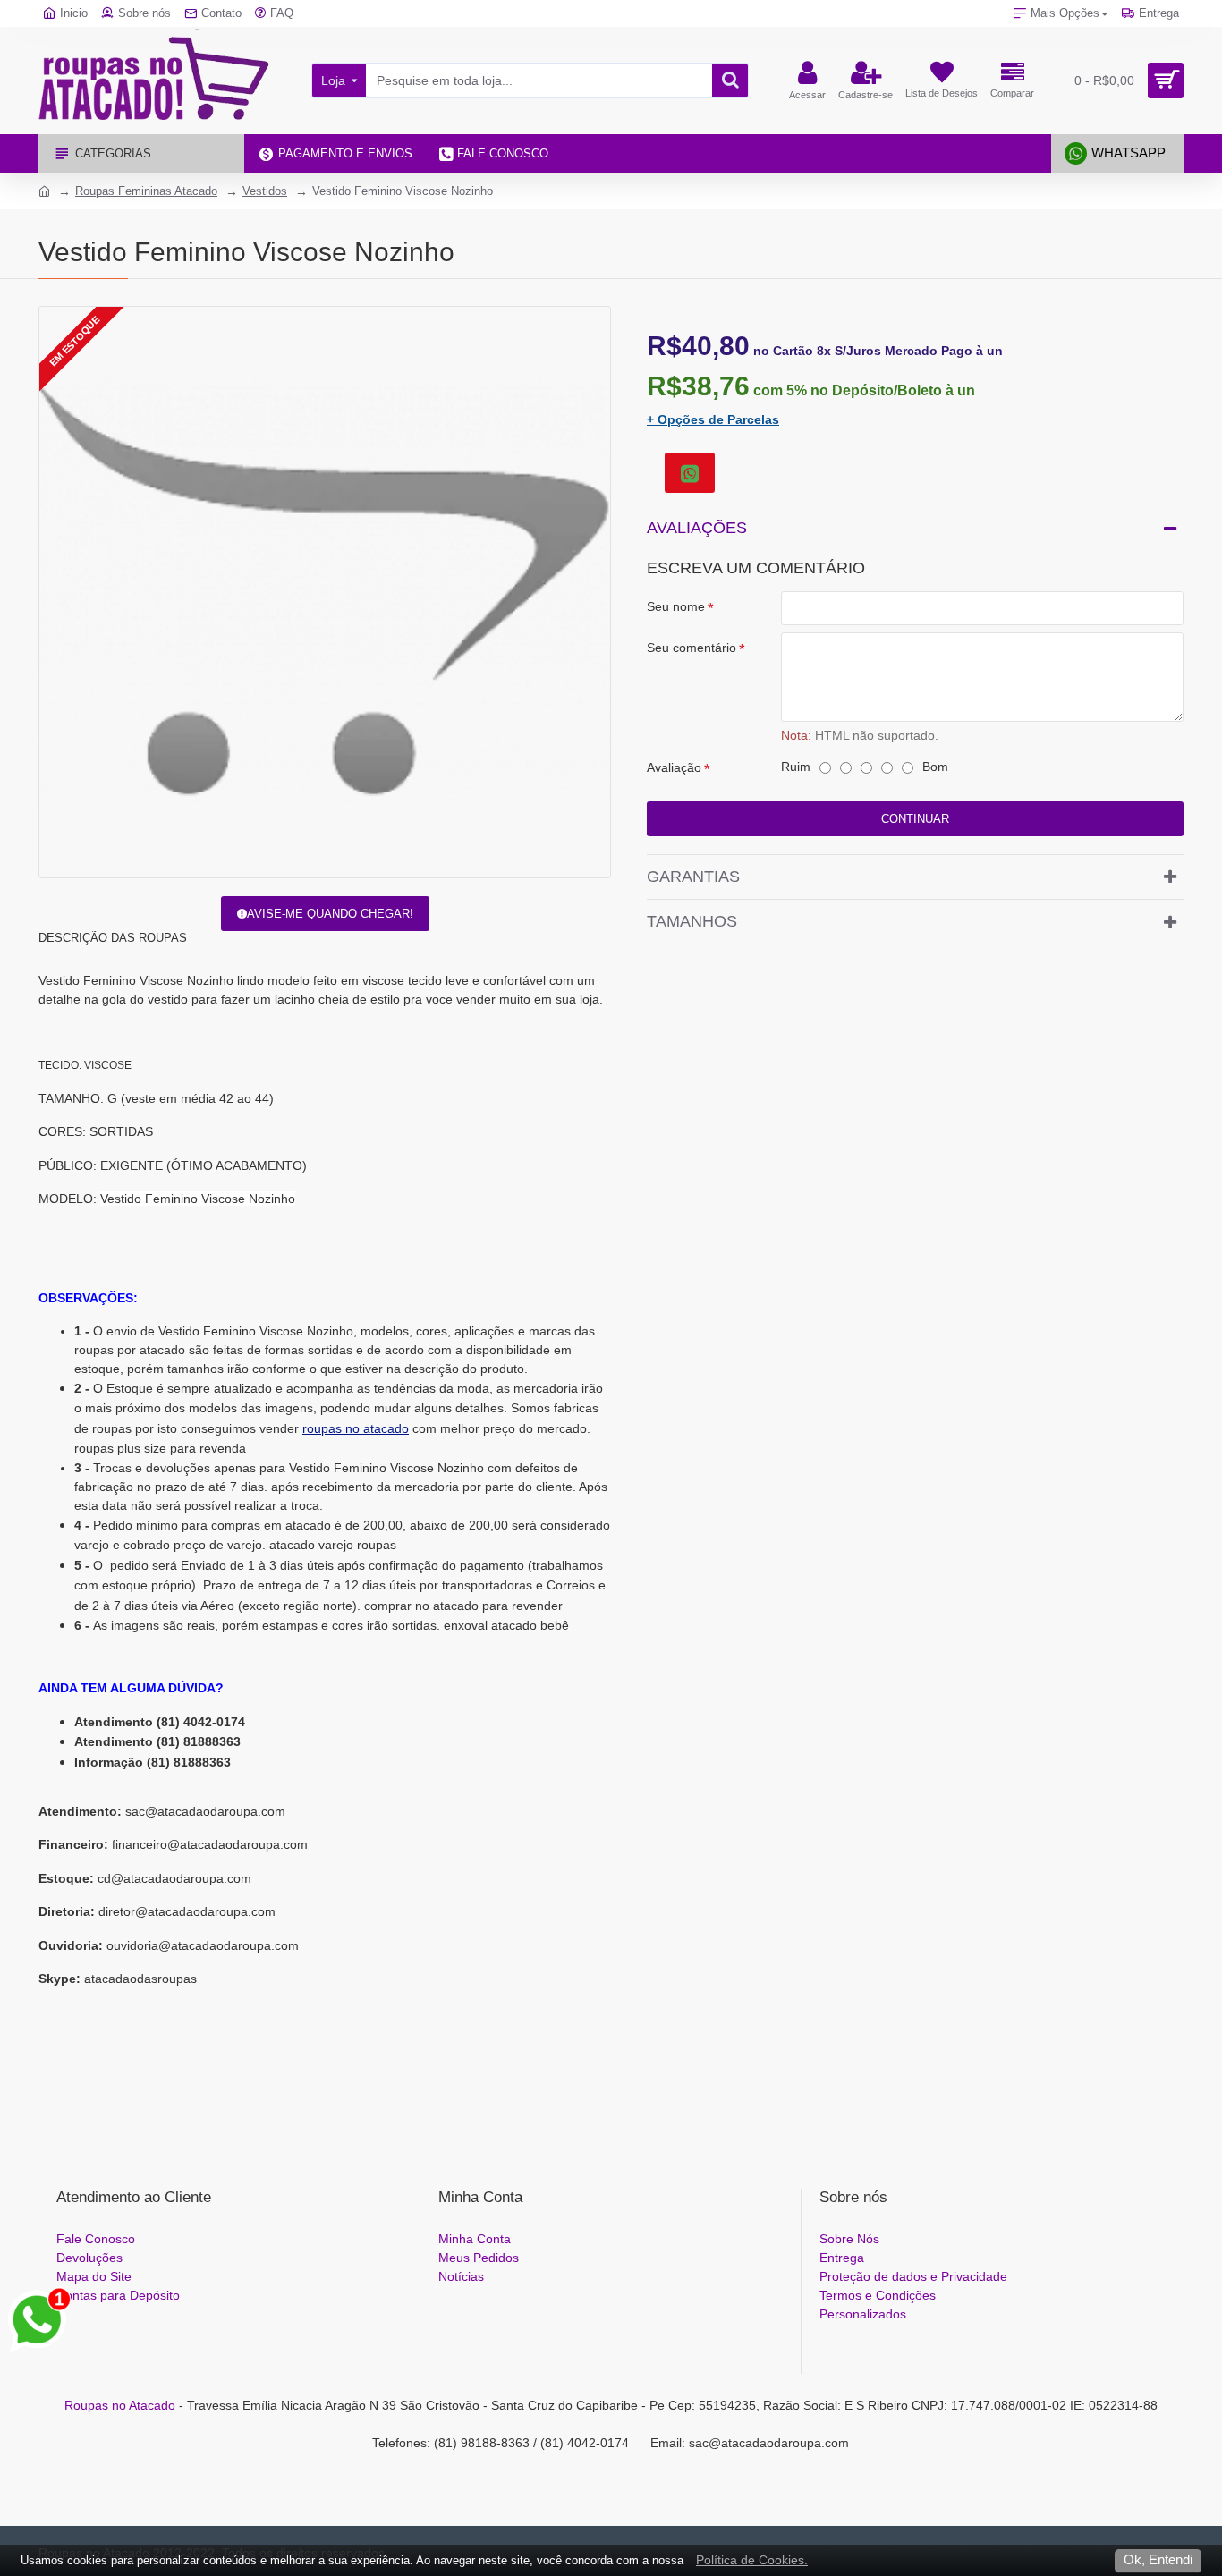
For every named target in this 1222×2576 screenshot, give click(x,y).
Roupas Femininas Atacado (146, 191)
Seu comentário (692, 648)
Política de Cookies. (752, 2560)
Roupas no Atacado (120, 2405)
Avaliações (697, 528)
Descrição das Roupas (113, 938)
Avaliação (674, 767)
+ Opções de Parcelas (713, 419)
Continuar (915, 819)
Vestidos (265, 191)
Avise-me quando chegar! (330, 914)
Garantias (693, 877)
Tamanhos (692, 921)
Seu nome (676, 606)
